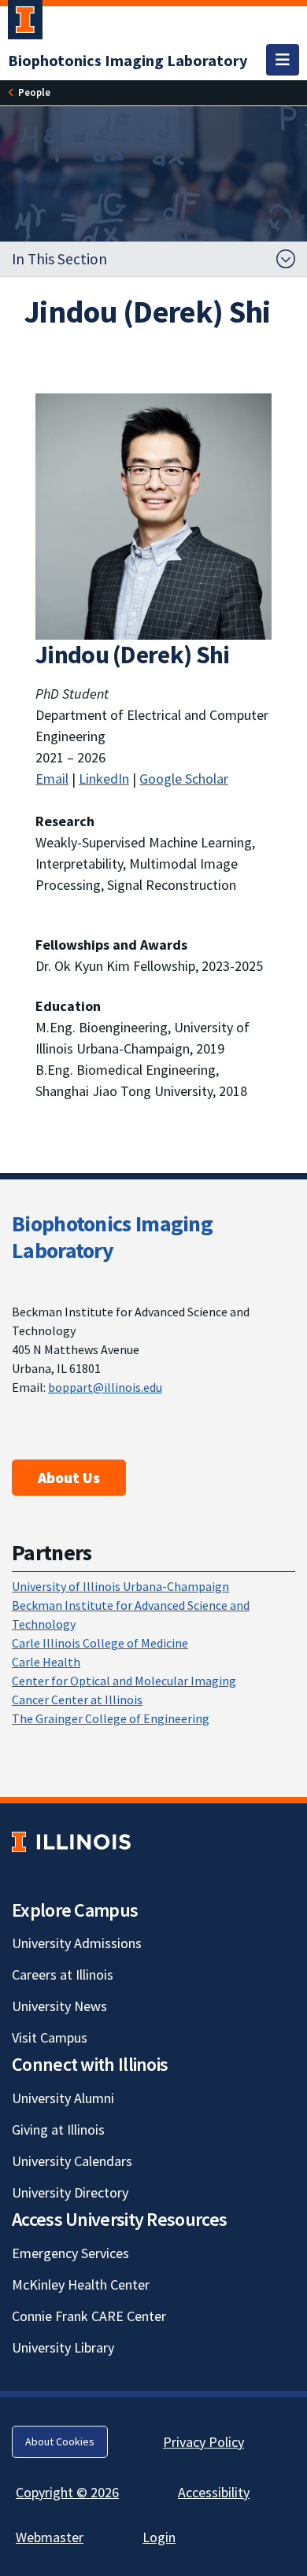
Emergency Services (70, 2253)
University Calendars (72, 2161)
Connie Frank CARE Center (89, 2316)
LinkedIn (104, 779)
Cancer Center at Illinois (77, 1699)
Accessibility (214, 2492)
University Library (63, 2347)
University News (59, 2006)
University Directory (70, 2192)
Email (52, 779)
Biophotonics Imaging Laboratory (112, 1237)
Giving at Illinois (58, 2129)
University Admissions (77, 1943)
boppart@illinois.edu (105, 1387)
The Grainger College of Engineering (111, 1718)
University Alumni (63, 2098)
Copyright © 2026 (67, 2492)
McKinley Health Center (81, 2284)
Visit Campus (50, 2037)
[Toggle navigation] (283, 60)
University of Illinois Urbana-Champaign (120, 1586)
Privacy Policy (203, 2442)
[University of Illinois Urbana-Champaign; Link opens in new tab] (25, 23)
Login (159, 2537)
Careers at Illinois (63, 1974)
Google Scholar (184, 779)
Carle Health (46, 1662)
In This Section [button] (59, 259)
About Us (69, 1478)
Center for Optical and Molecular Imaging (124, 1681)
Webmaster (50, 2537)
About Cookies (60, 2441)
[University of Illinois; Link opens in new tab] (71, 1842)
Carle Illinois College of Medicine (100, 1643)
